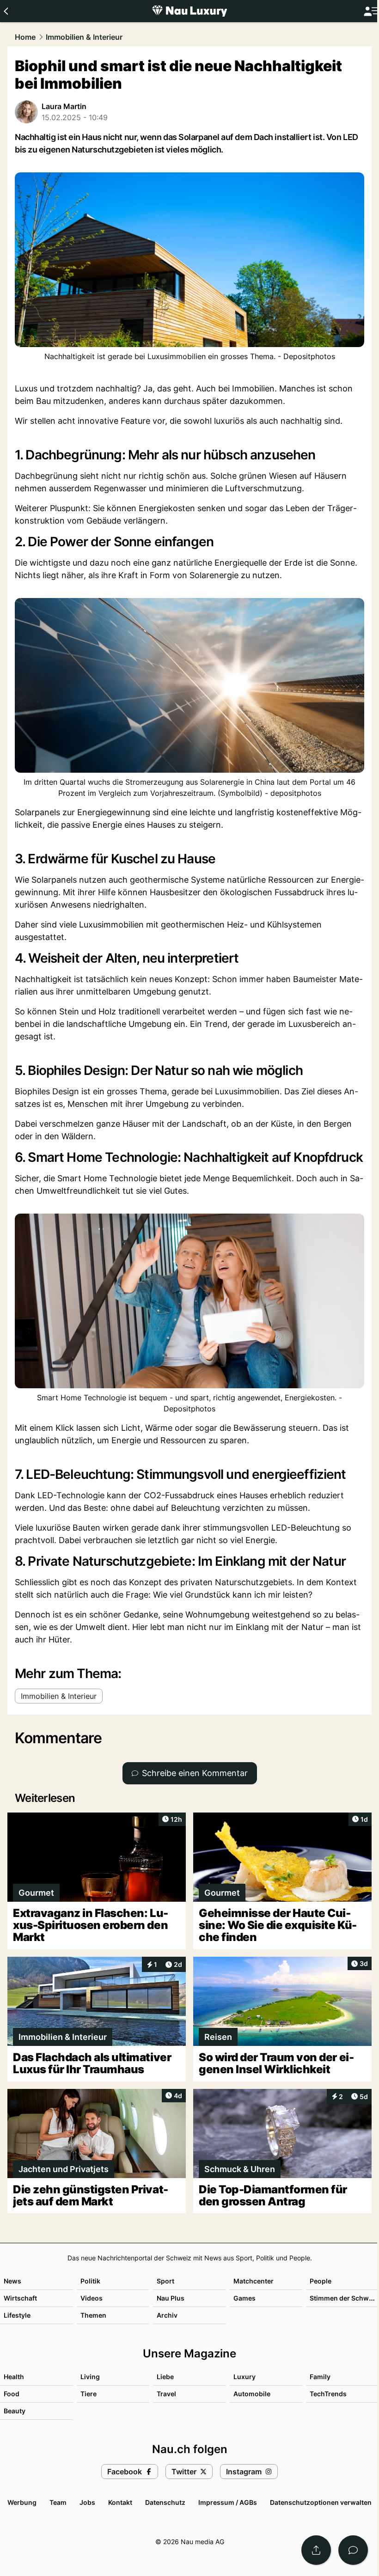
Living (90, 2377)
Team (58, 2502)
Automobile (252, 2394)
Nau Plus (171, 2298)
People (321, 2281)
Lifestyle (17, 2315)
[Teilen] (316, 2550)
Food (12, 2394)
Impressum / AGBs (228, 2502)
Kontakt (120, 2502)
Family (320, 2377)
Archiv (167, 2315)
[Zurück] (6, 11)
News (12, 2281)
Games (245, 2298)
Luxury (245, 2377)
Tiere (89, 2394)
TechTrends (328, 2394)
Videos (92, 2298)
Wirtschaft (20, 2298)
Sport (165, 2281)
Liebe (165, 2377)
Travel (166, 2394)
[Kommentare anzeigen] (353, 2550)
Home (25, 37)
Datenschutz (165, 2502)
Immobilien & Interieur (84, 37)
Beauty (15, 2411)
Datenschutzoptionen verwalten (321, 2502)
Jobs (87, 2502)
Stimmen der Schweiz (344, 2298)
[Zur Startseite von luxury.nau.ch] (189, 11)
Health (14, 2377)
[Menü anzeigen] (371, 11)
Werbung (22, 2502)
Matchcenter (254, 2281)
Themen (93, 2315)
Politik (90, 2281)
